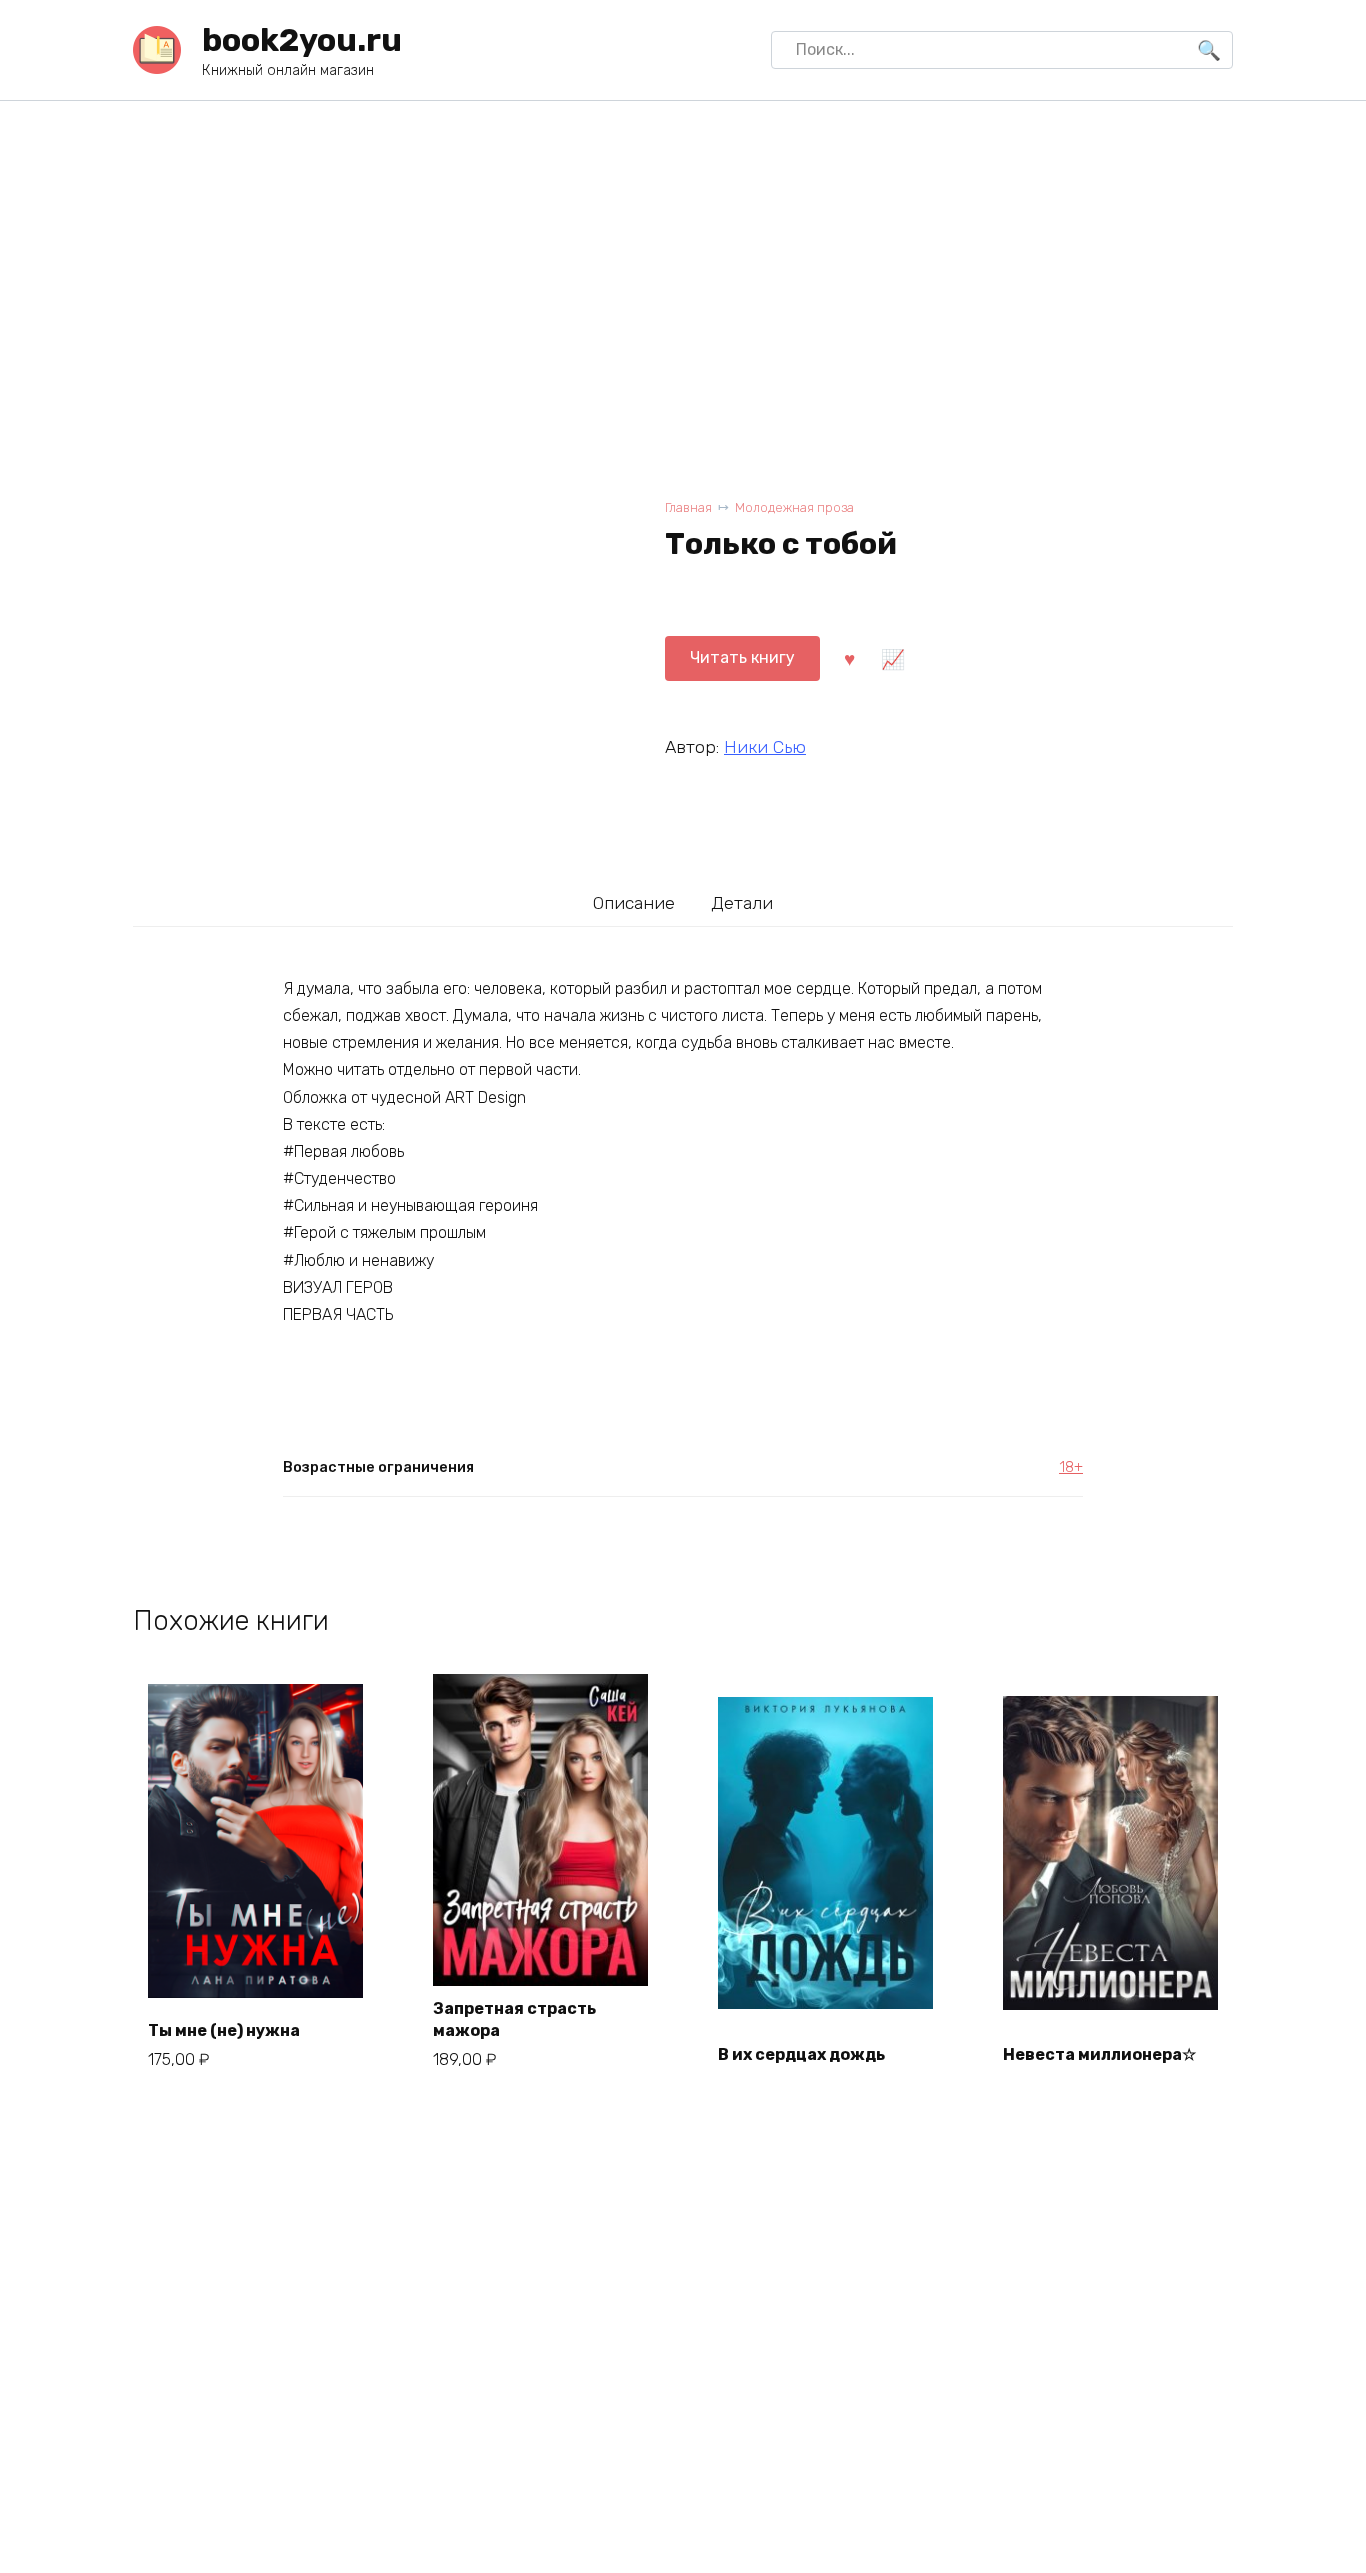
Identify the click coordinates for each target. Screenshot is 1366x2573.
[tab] (634, 902)
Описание (634, 903)
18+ (1071, 1467)
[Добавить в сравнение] (892, 658)
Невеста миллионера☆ (1099, 2054)
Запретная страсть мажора (514, 2019)
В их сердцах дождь (801, 2054)
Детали (742, 903)
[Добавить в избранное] (849, 658)
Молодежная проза (794, 507)
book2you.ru (302, 40)
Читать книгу (742, 657)
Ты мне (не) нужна (224, 2030)
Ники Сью (765, 747)
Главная (688, 507)
